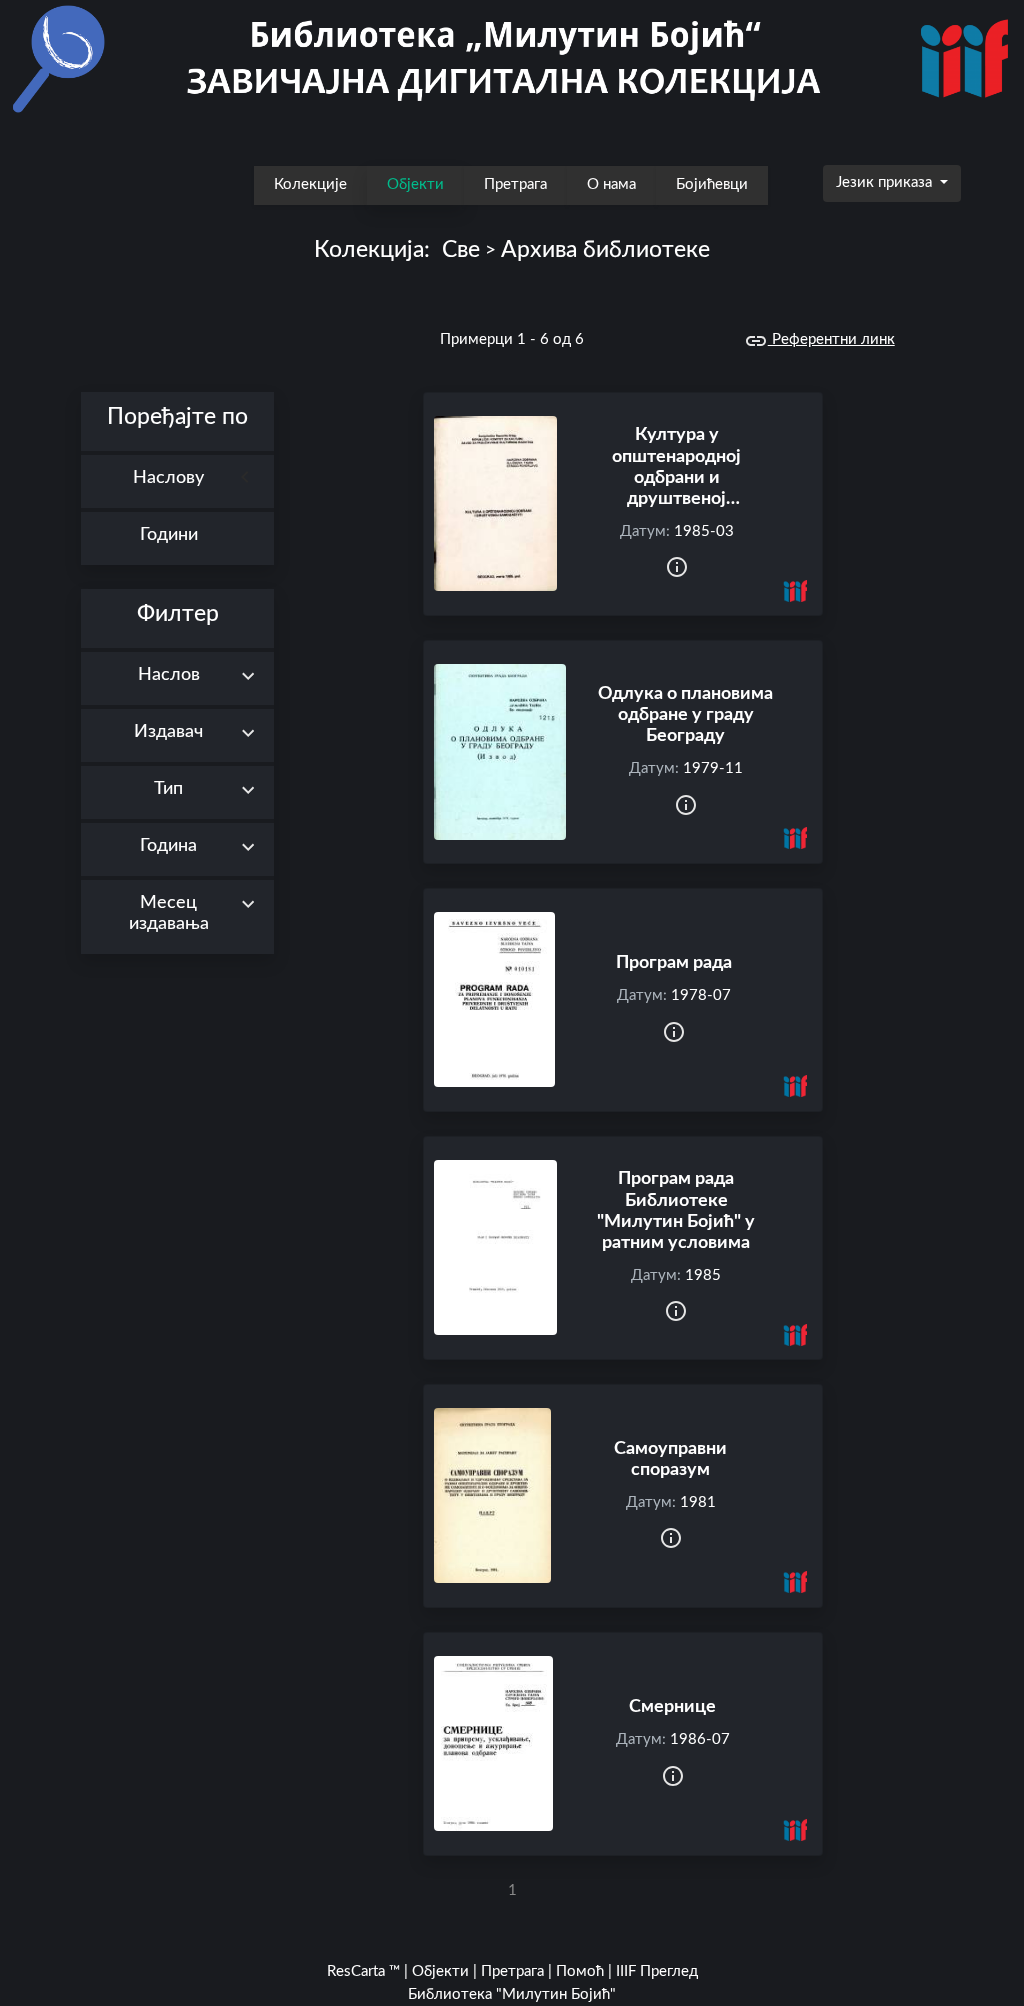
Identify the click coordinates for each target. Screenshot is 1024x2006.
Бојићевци (712, 184)
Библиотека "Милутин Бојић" (512, 1994)
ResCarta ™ (363, 1971)
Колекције (310, 184)
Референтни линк (831, 339)
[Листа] (68, 379)
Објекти (415, 184)
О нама (611, 184)
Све (461, 250)
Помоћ (580, 1971)
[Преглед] (495, 504)
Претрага (515, 184)
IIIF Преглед (657, 1971)
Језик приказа (886, 182)
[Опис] (677, 568)
